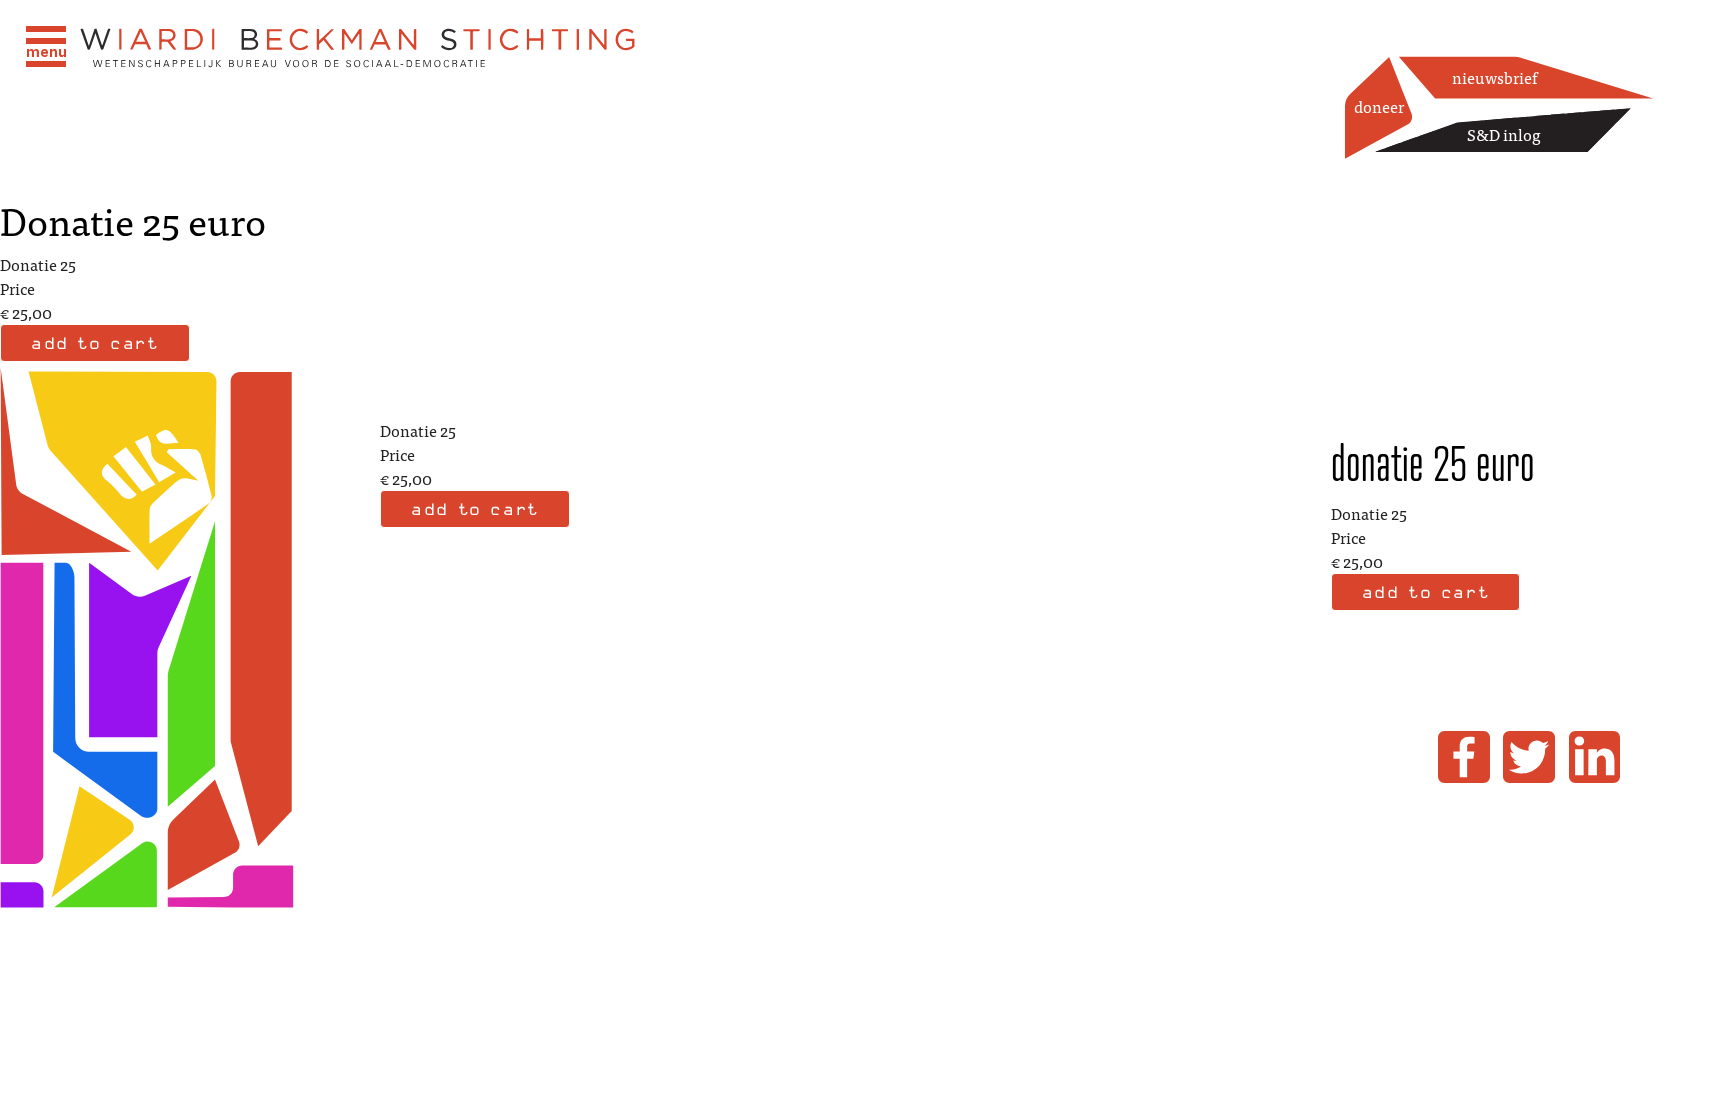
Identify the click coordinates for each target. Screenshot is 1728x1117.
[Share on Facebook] (1464, 757)
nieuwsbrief (1494, 77)
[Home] (359, 49)
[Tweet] (1529, 757)
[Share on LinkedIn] (1595, 757)
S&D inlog (1504, 134)
